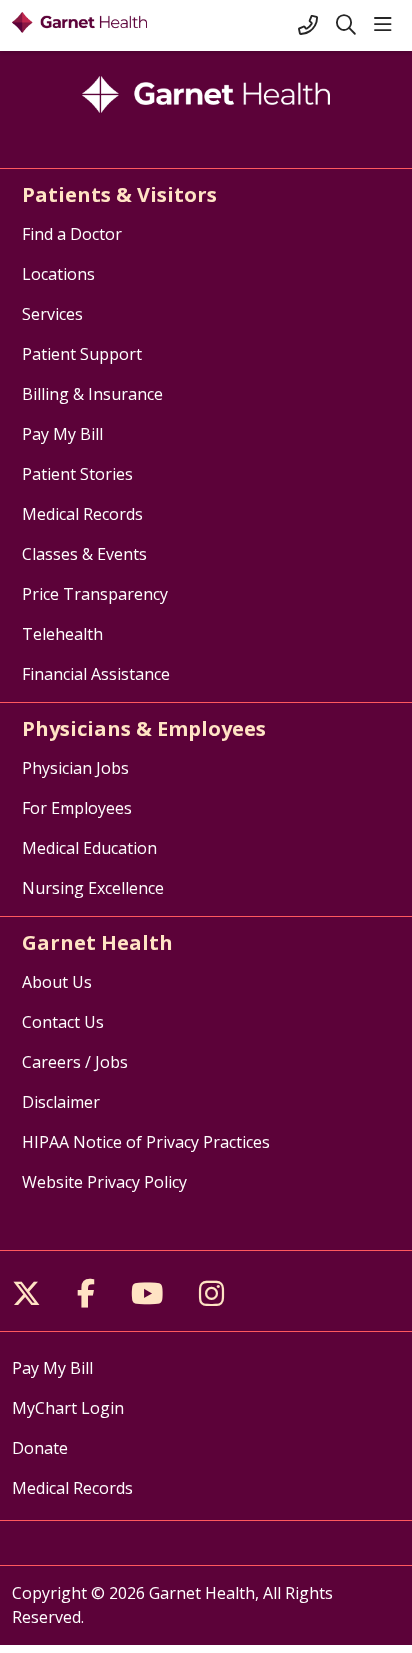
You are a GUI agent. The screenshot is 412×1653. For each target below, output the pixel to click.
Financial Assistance (96, 674)
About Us (57, 982)
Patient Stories (77, 474)
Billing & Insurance (92, 394)
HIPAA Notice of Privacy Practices (146, 1142)
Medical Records (82, 514)
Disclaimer (61, 1102)
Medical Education (89, 848)
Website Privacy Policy (104, 1182)
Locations (58, 274)
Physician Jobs (75, 768)
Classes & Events (84, 554)
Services (52, 314)
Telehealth (62, 634)
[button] (387, 25)
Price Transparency (95, 594)
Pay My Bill (62, 434)
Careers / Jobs (75, 1062)
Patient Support (82, 354)
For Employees (77, 808)
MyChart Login (68, 1408)
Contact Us (63, 1022)
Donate (40, 1448)
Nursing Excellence (93, 888)
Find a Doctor (72, 234)
